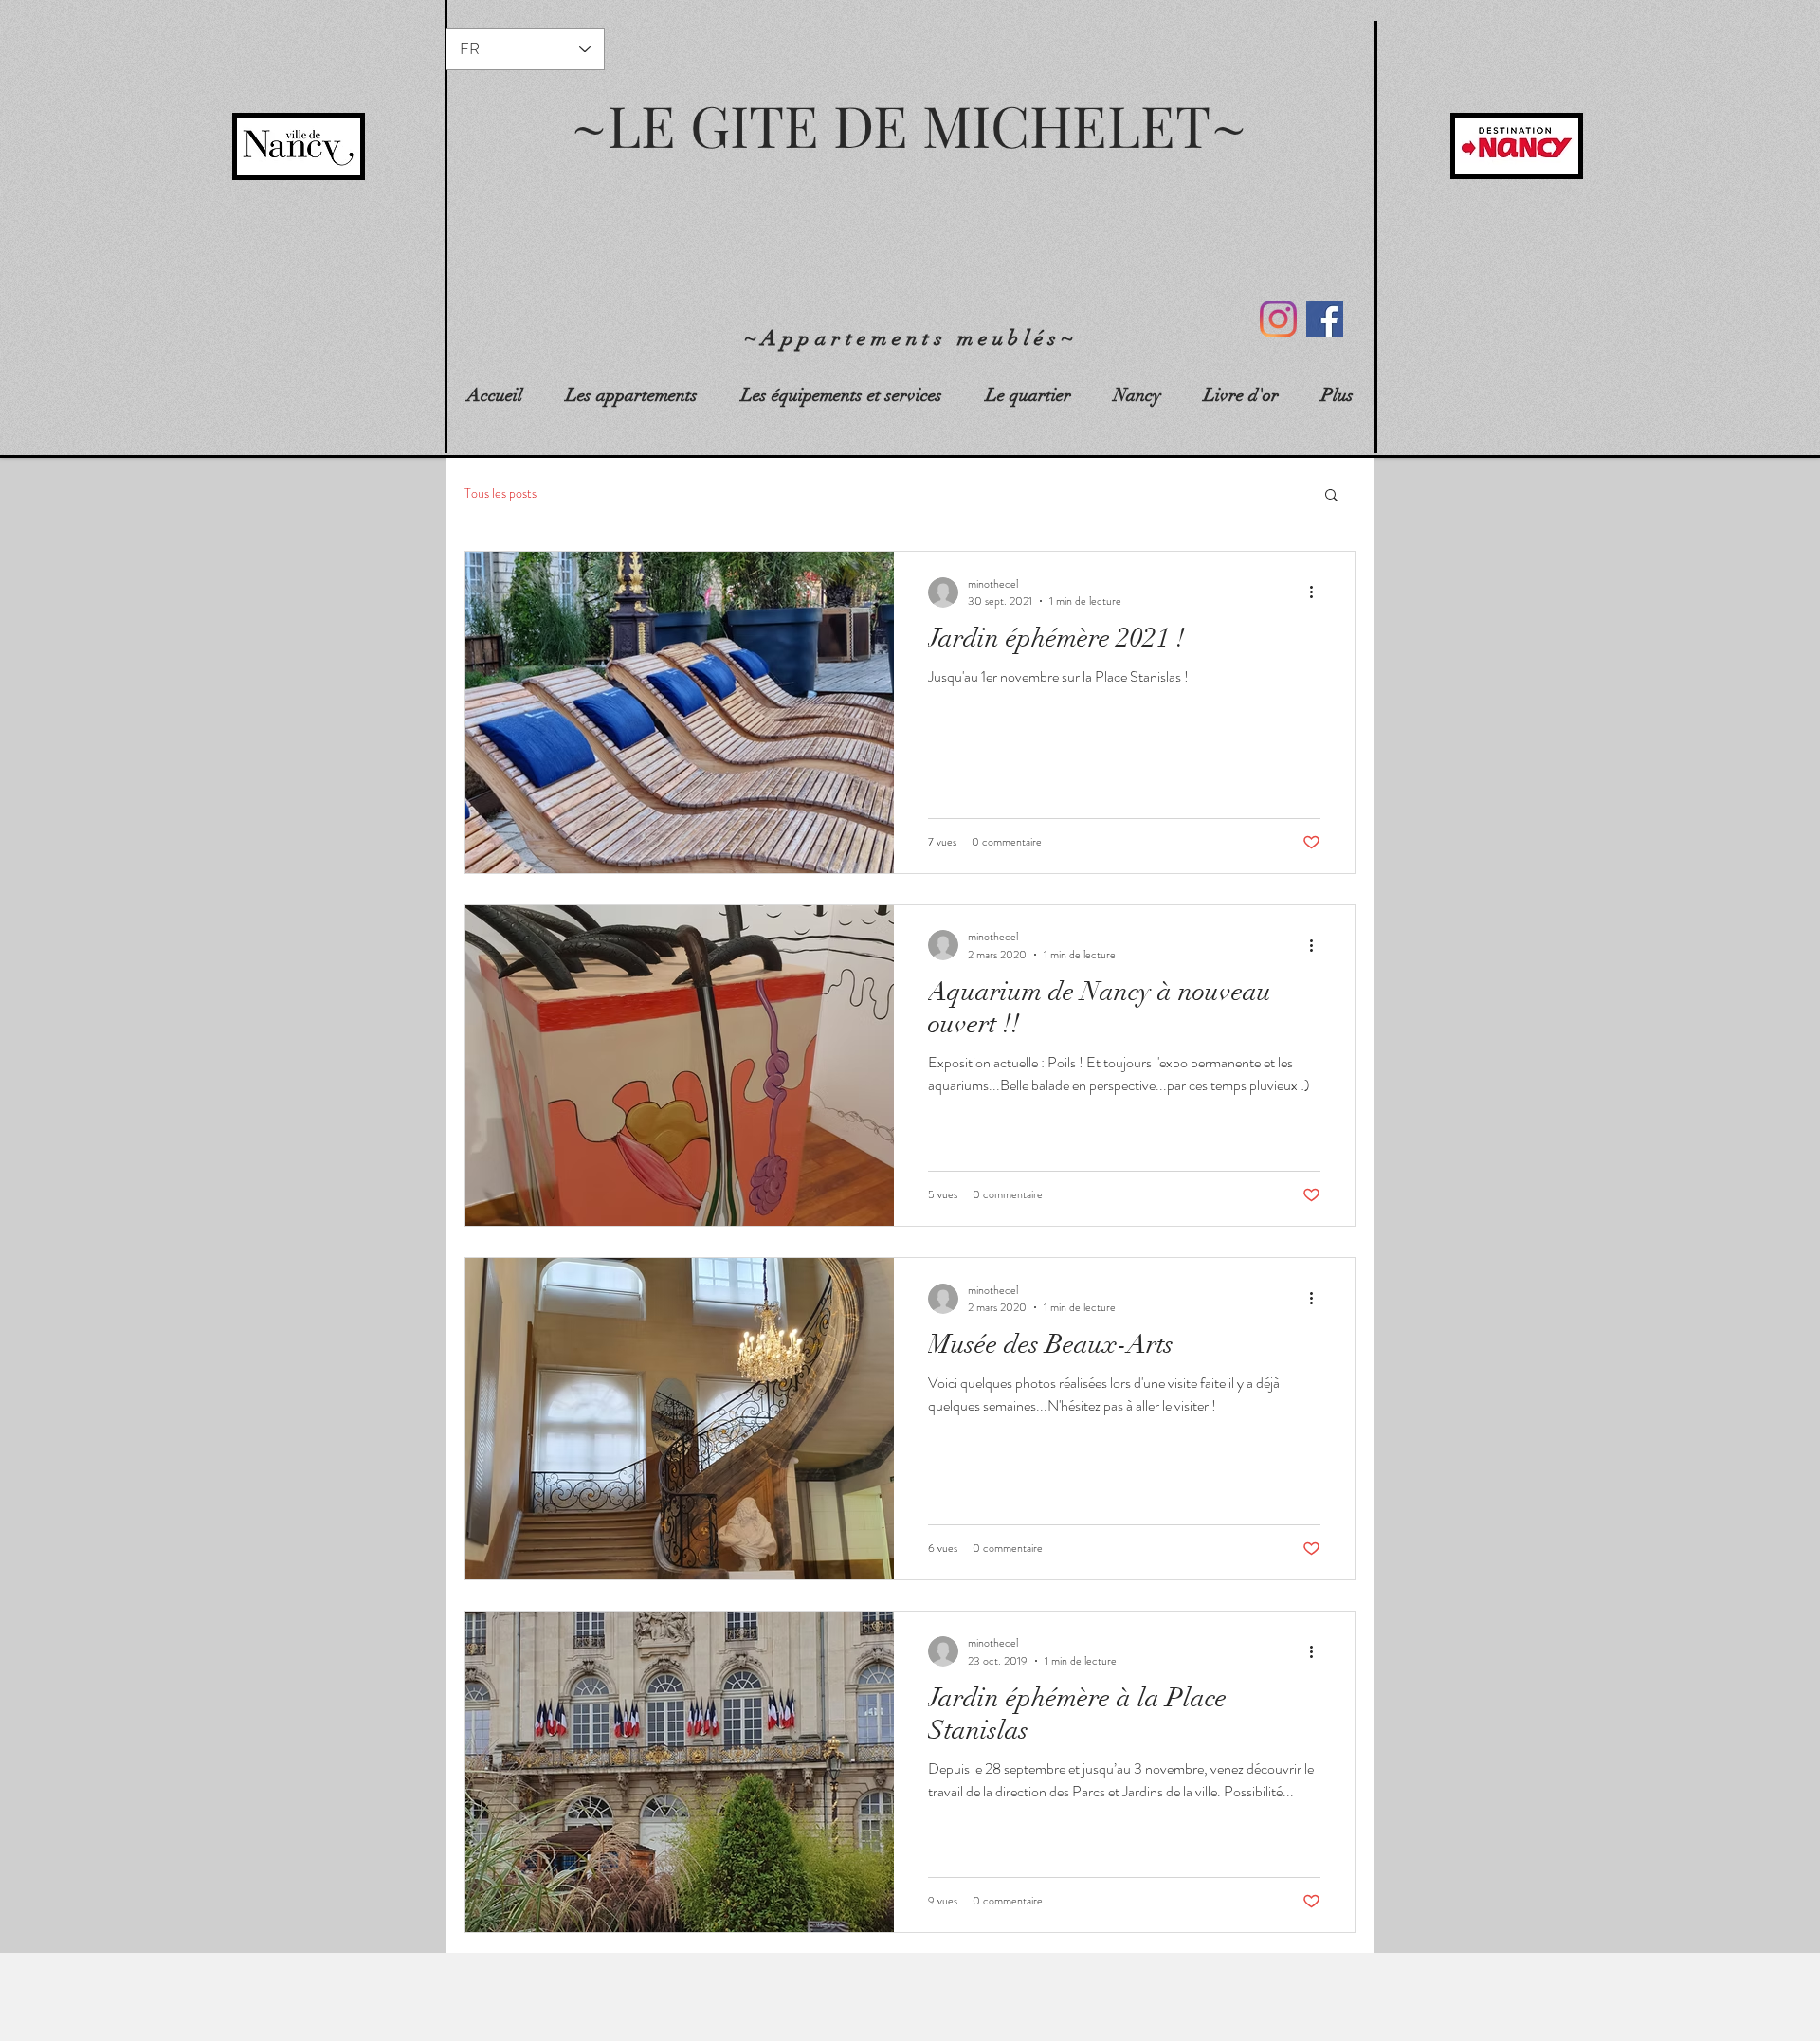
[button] (1331, 496)
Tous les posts (500, 493)
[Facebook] (1325, 319)
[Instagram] (1278, 319)
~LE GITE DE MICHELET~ (909, 124)
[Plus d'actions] (1318, 592)
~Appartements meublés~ (911, 338)
